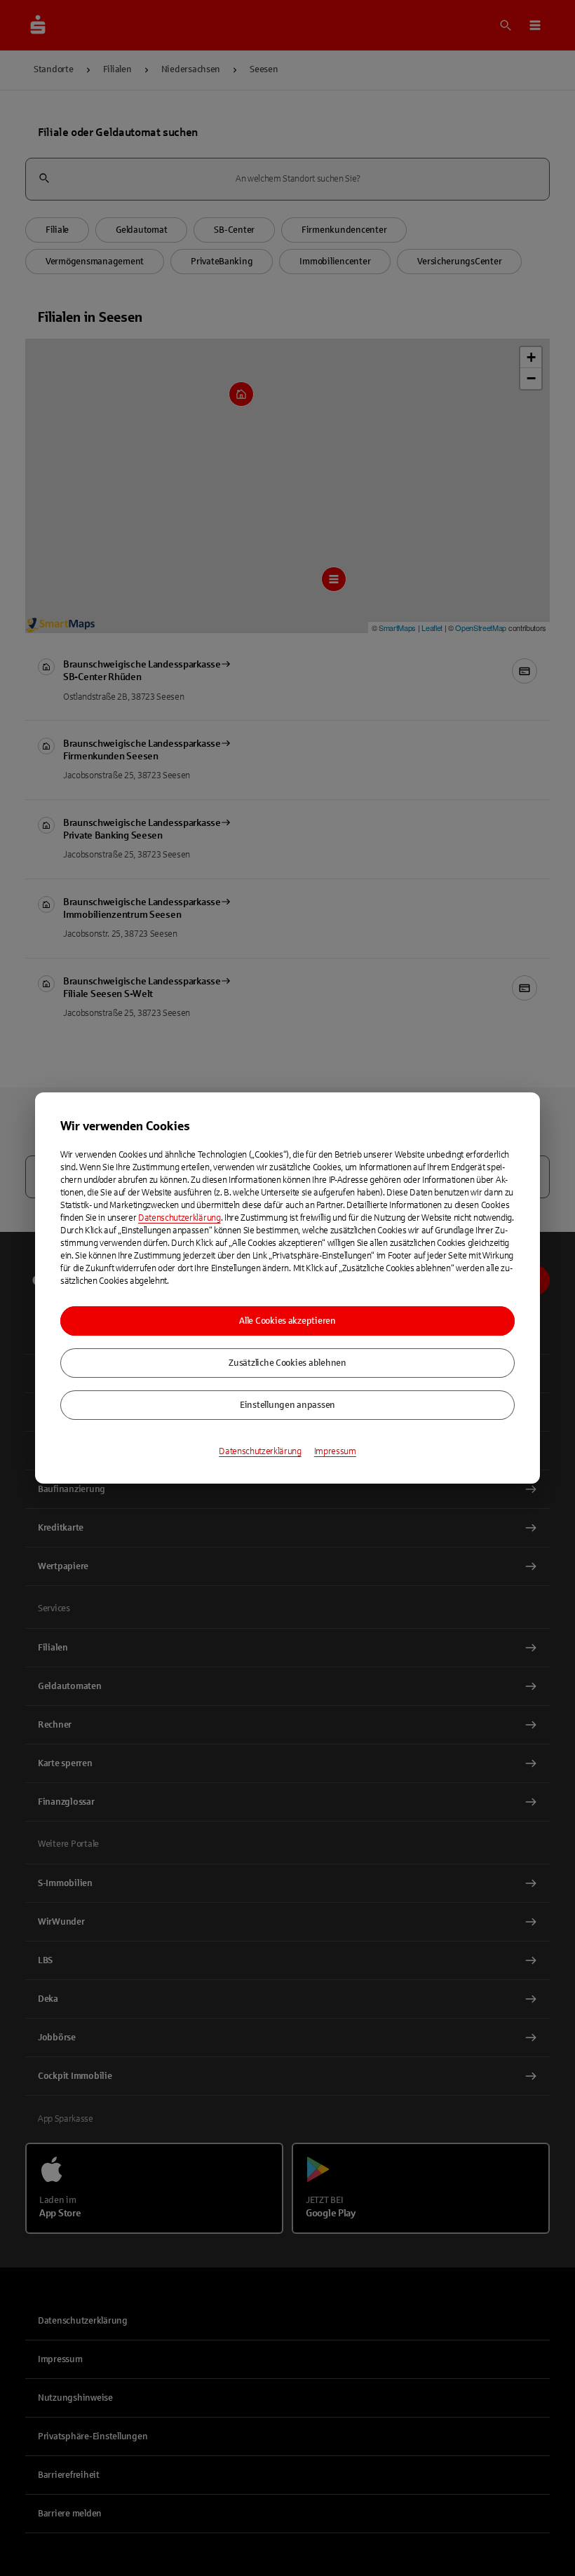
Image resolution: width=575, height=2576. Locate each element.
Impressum (335, 1451)
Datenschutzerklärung (180, 1218)
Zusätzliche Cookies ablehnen (287, 1363)
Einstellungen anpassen (287, 1405)
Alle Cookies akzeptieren (287, 1321)
